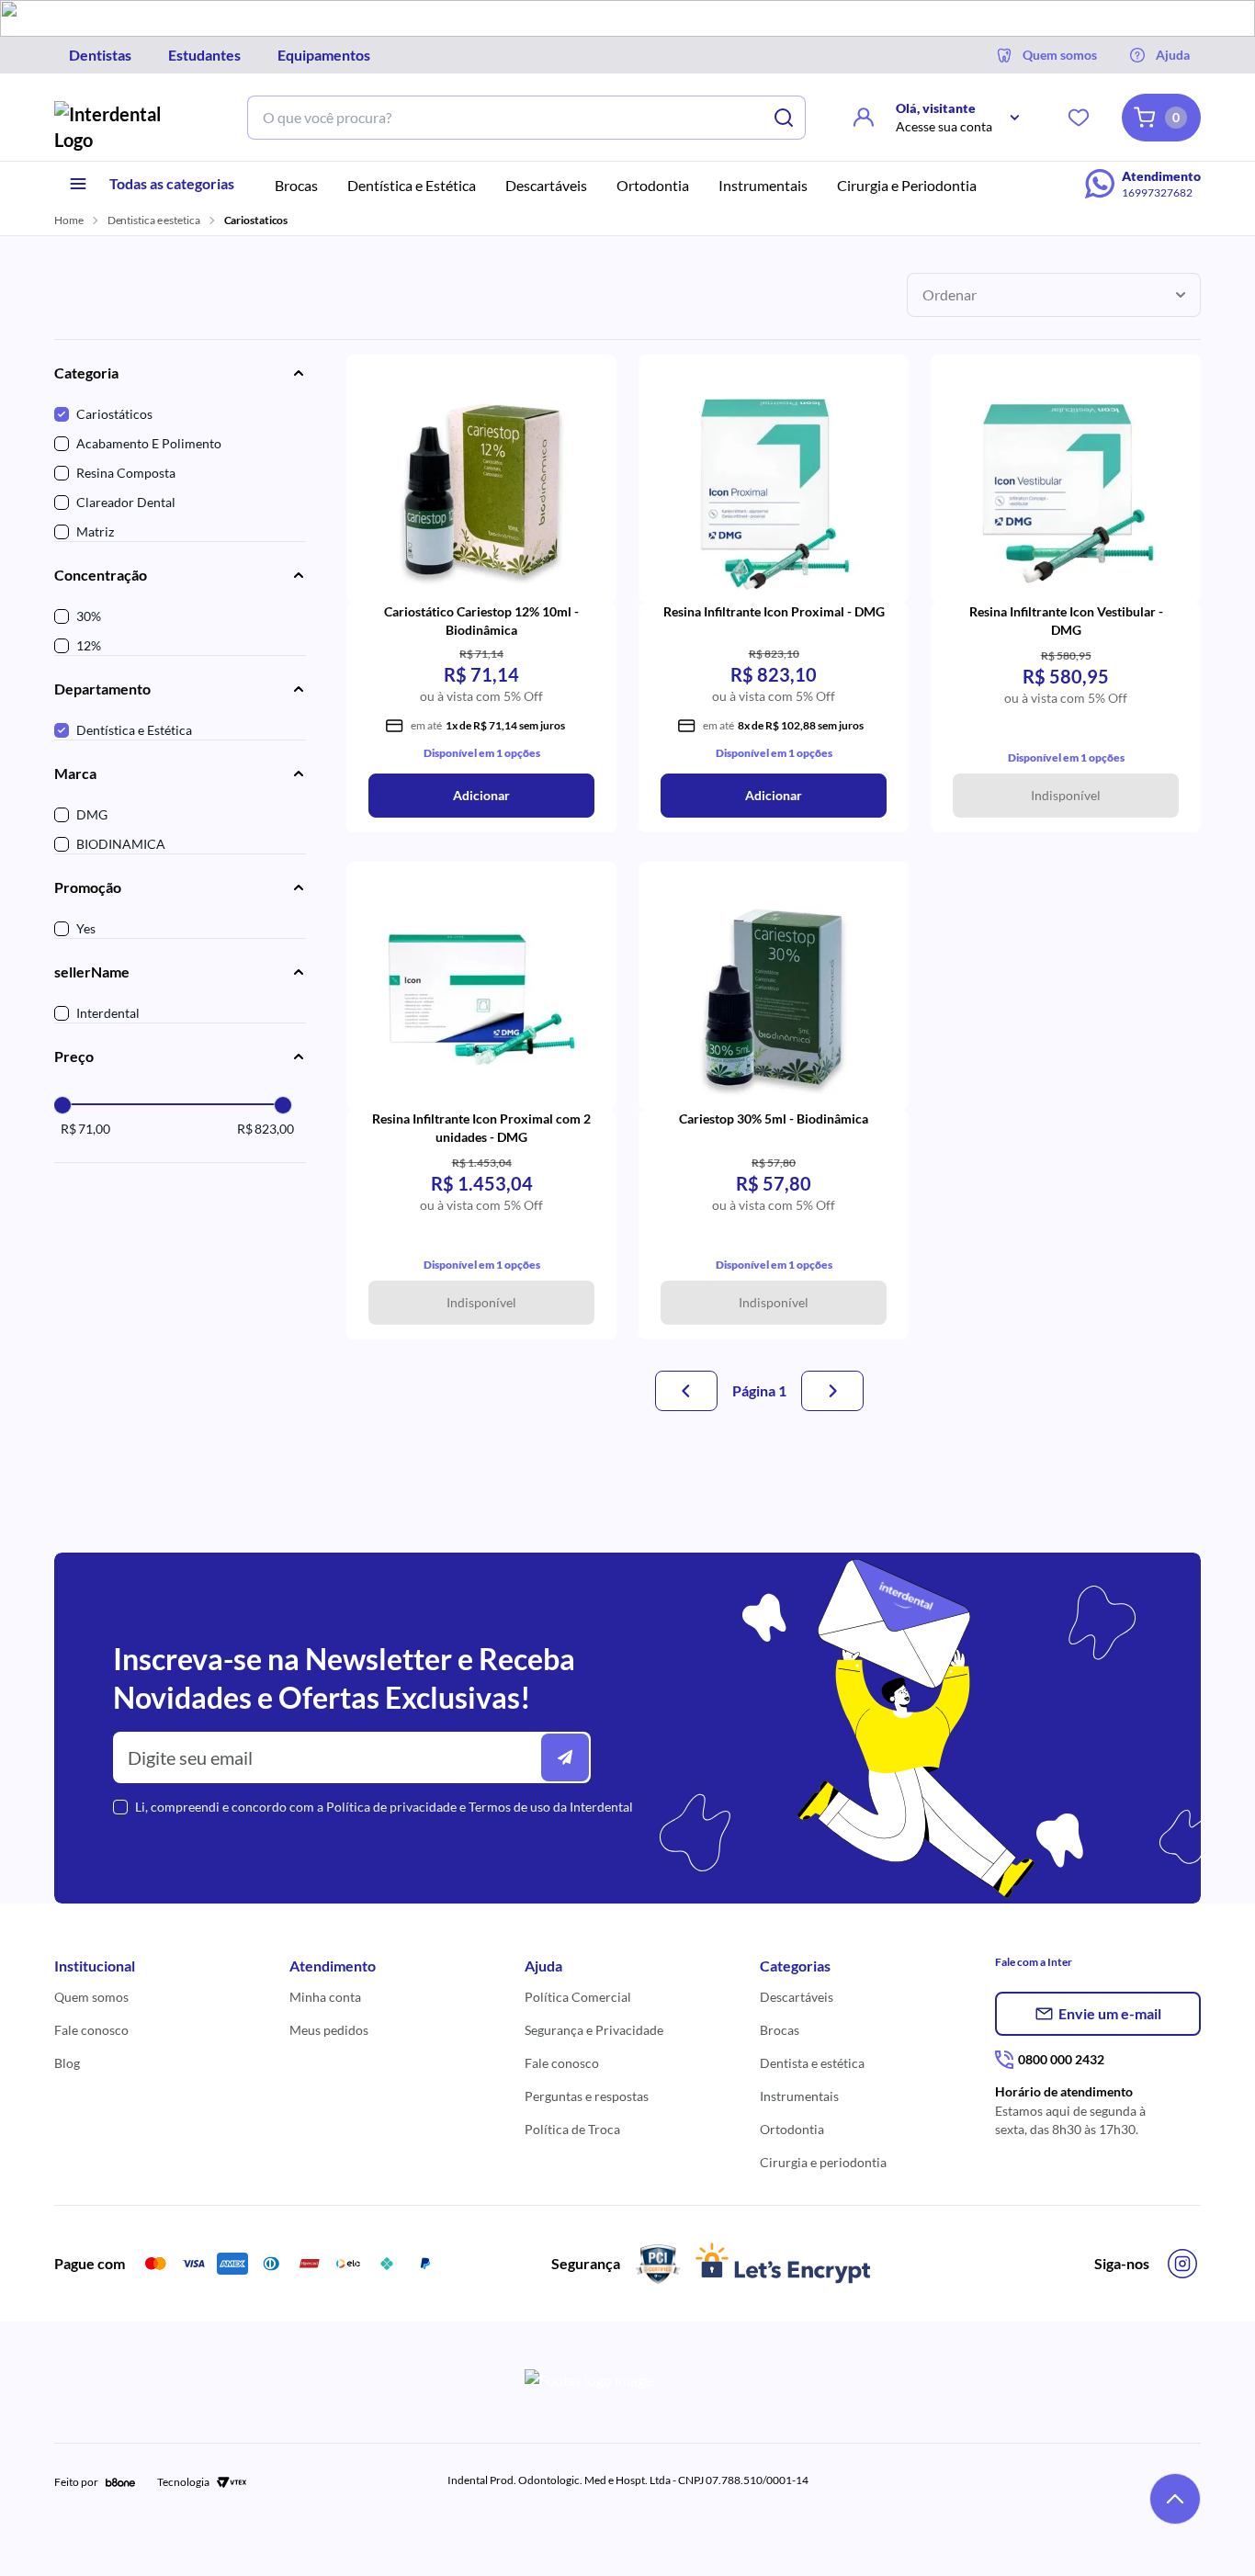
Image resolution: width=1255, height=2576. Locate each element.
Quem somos (91, 1997)
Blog (67, 2063)
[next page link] (832, 1391)
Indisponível (1066, 795)
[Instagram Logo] (1182, 2264)
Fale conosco (91, 2030)
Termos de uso (509, 1807)
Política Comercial (578, 1997)
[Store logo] (123, 127)
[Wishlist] (1079, 118)
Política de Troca (572, 2129)
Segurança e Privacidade (594, 2030)
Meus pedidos (329, 2030)
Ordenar (950, 294)
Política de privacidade (391, 1807)
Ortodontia (792, 2129)
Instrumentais (799, 2096)
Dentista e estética (812, 2063)
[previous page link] (686, 1391)
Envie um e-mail (1110, 2013)
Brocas (780, 2030)
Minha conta (325, 1997)
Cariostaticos (256, 220)
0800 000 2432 (1061, 2059)
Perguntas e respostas (587, 2096)
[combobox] (504, 118)
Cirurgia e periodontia (823, 2162)
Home (69, 220)
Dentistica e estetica (154, 220)
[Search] (784, 118)
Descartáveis (797, 1997)
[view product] (481, 490)
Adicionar (481, 795)
